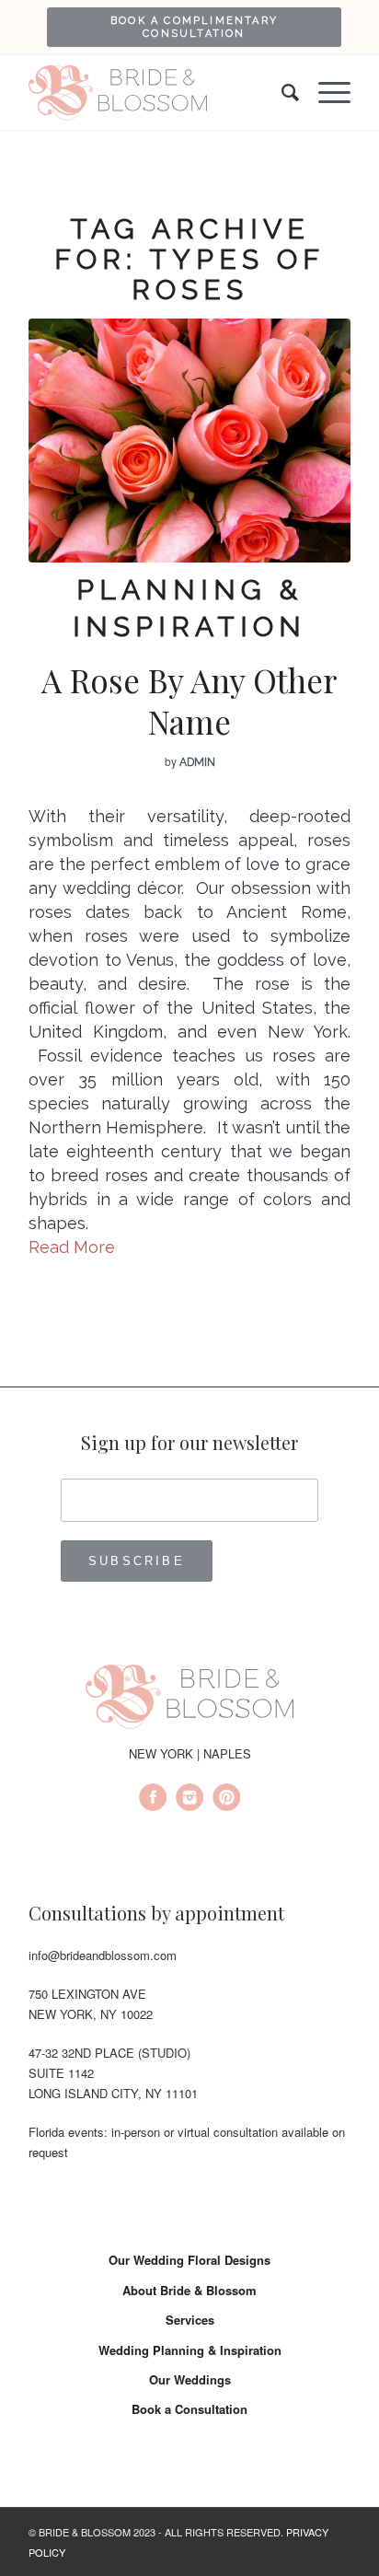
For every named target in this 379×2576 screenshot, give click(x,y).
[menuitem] (194, 27)
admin (197, 762)
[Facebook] (153, 1800)
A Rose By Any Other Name (189, 701)
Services (190, 2320)
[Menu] (325, 93)
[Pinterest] (226, 1800)
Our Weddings (190, 2379)
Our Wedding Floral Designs (189, 2260)
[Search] (281, 93)
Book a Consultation (189, 2409)
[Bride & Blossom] (189, 1700)
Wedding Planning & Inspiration (190, 2350)
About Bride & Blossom (189, 2290)
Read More (72, 1247)
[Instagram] (189, 1800)
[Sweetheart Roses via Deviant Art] (189, 441)
